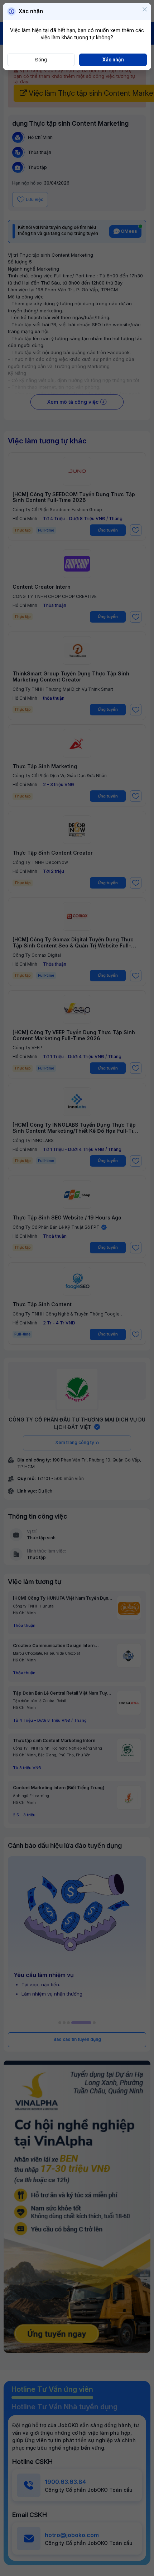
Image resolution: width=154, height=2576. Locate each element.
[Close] (145, 10)
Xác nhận (113, 60)
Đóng (41, 60)
